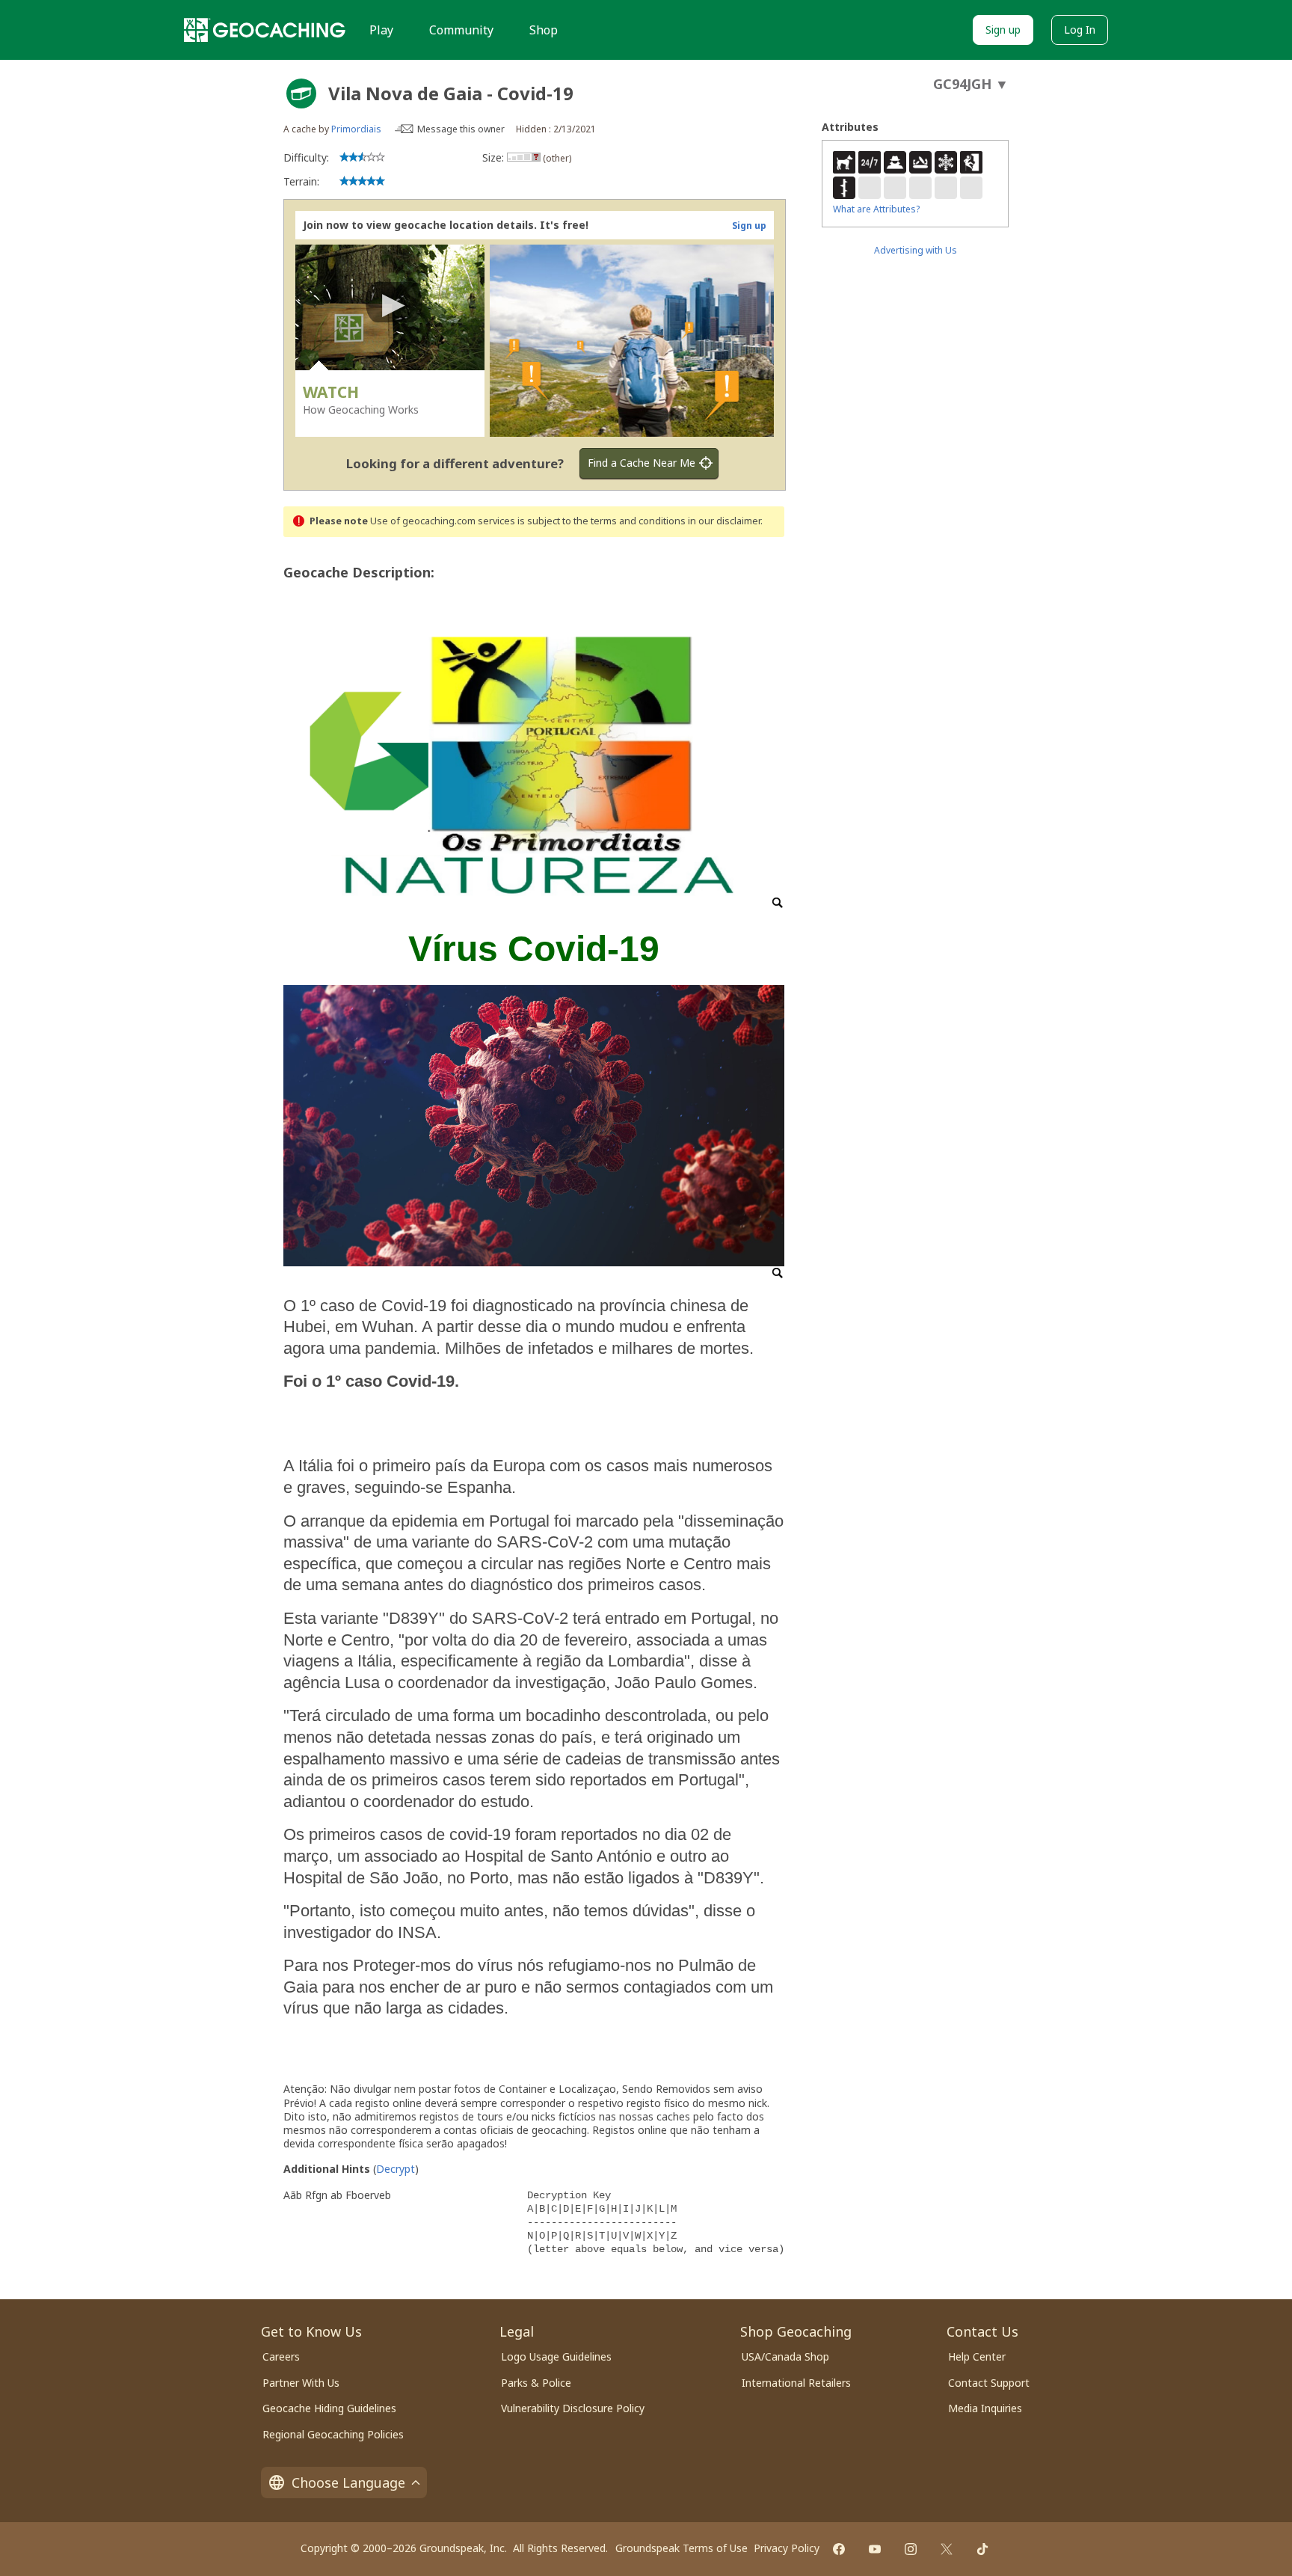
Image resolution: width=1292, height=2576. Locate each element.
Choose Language (348, 2483)
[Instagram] (911, 2549)
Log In (1080, 30)
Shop (544, 30)
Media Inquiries (985, 2408)
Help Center (977, 2356)
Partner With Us (301, 2383)
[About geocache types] (301, 93)
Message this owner (461, 129)
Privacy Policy (787, 2548)
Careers (281, 2356)
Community (461, 30)
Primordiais (356, 129)
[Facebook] (839, 2549)
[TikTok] (982, 2549)
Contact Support (989, 2383)
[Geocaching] (265, 30)
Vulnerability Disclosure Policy (573, 2408)
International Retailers (796, 2383)
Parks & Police (536, 2383)
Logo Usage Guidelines (556, 2356)
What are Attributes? (876, 209)
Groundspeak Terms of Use (682, 2548)
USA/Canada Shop (785, 2356)
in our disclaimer (724, 521)
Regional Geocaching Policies (333, 2434)
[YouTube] (875, 2549)
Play (381, 30)
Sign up (1003, 30)
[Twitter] (947, 2549)
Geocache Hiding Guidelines (329, 2408)
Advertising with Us (916, 250)
